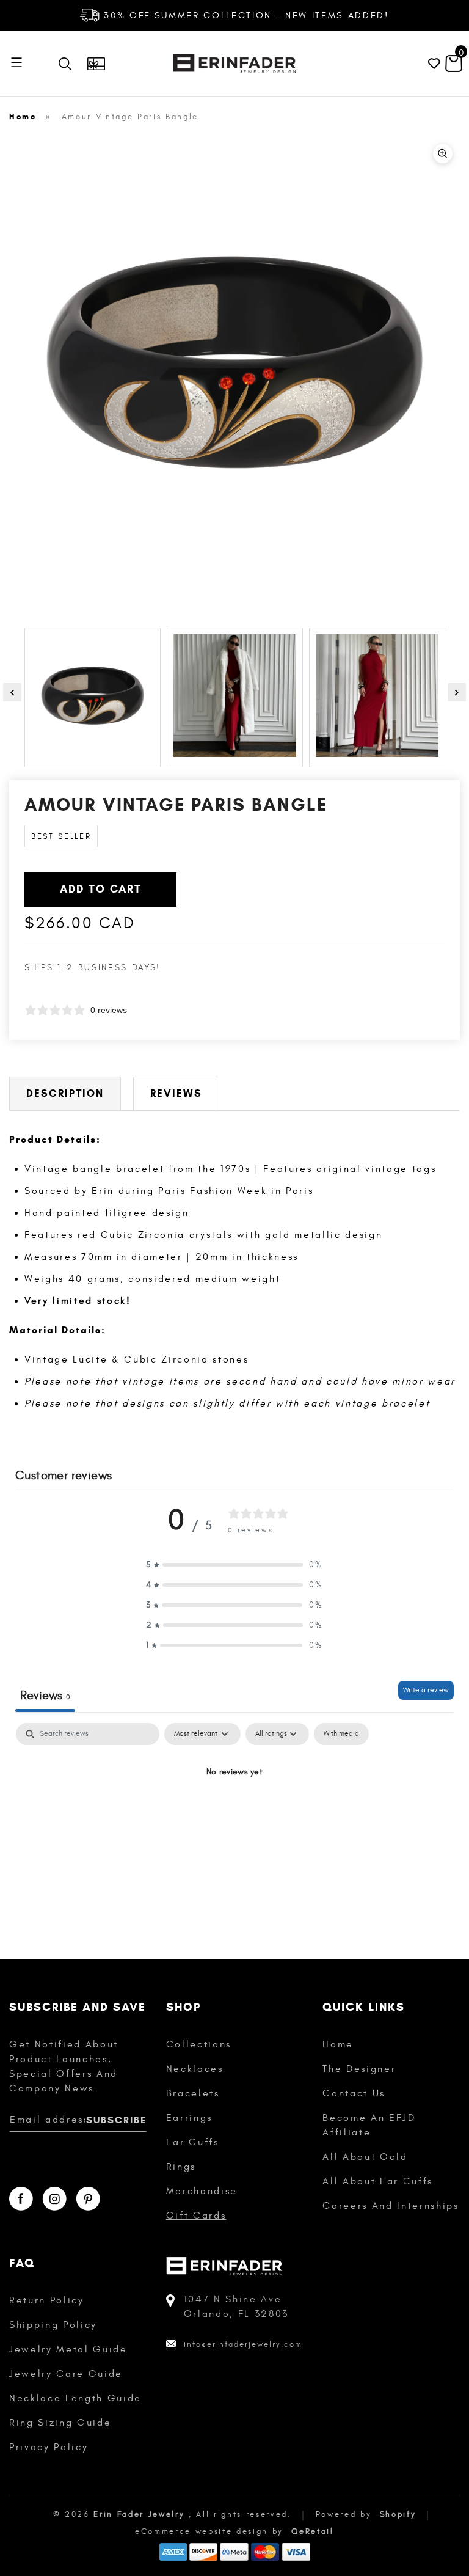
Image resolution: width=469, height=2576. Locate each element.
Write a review (426, 1690)
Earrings (189, 2118)
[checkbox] (341, 1734)
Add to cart (101, 889)
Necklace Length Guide (75, 2398)
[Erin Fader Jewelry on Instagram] (54, 2199)
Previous (12, 692)
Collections (199, 2044)
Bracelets (193, 2093)
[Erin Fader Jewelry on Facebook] (21, 2199)
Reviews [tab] (45, 1695)
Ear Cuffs (193, 2142)
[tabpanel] (234, 1813)
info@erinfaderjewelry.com (243, 2344)
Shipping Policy (53, 2325)
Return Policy (47, 2300)
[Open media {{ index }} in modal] (234, 362)
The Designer (359, 2069)
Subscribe (116, 2120)
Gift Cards (196, 2216)
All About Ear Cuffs (378, 2181)
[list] (234, 364)
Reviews (176, 1093)
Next (457, 692)
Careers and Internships (391, 2206)
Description (65, 1093)
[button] (234, 1564)
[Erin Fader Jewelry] (234, 64)
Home (23, 117)
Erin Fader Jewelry (139, 2514)
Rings (181, 2167)
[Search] (68, 64)
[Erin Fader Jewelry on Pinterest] (88, 2199)
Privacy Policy (49, 2447)
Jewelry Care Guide (66, 2374)
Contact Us (354, 2093)
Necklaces (195, 2069)
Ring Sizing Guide (60, 2423)
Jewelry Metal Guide (68, 2349)
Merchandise (202, 2191)
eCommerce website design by (211, 2531)
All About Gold (365, 2157)
